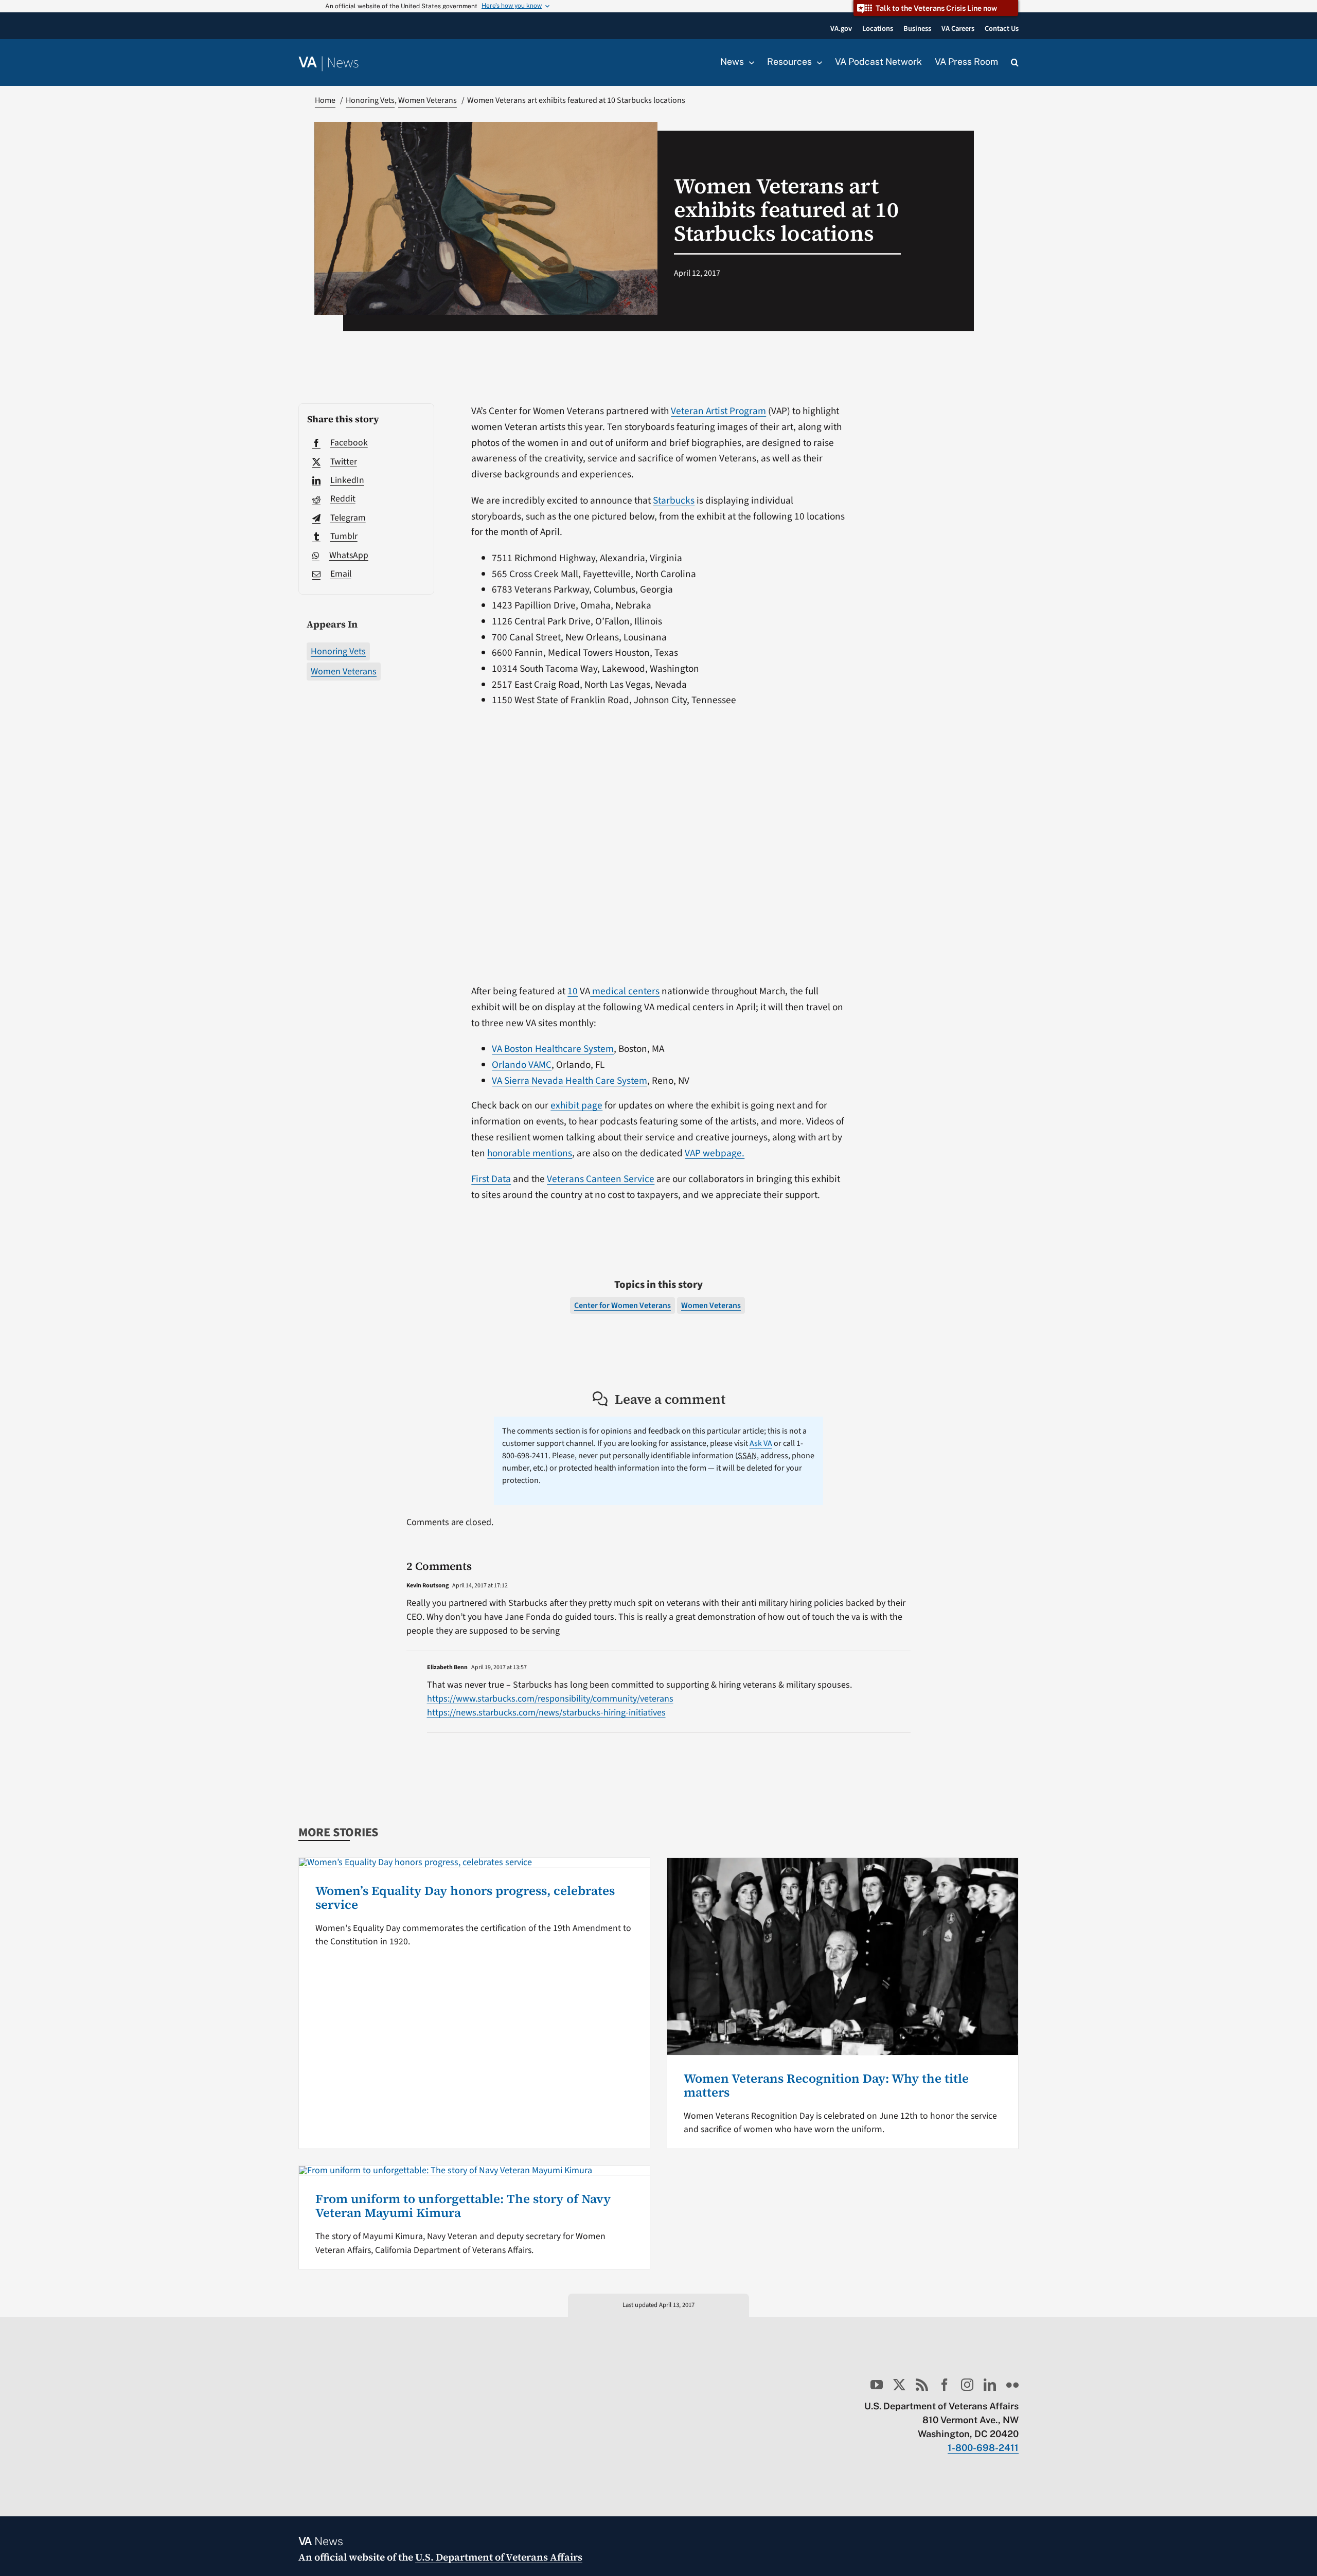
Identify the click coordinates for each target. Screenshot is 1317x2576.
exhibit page (576, 1105)
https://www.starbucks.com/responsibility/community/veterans (550, 1699)
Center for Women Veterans (622, 1305)
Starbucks (674, 500)
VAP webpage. (715, 1153)
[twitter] (899, 2385)
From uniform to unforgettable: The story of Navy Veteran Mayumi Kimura (463, 2205)
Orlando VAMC (522, 1065)
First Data (491, 1179)
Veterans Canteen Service (601, 1179)
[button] (1015, 63)
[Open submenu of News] (749, 62)
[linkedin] (990, 2385)
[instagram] (967, 2385)
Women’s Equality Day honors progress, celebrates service (465, 1897)
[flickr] (1012, 2385)
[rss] (922, 2385)
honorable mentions (530, 1153)
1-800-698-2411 (983, 2448)
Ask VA (761, 1443)
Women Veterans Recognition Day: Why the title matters (826, 2085)
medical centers (625, 991)
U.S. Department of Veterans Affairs (499, 2557)
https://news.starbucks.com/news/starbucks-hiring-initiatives (546, 1713)
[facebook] (945, 2385)
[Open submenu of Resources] (817, 62)
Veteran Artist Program (718, 411)
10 (573, 991)
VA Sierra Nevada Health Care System (569, 1081)
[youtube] (877, 2385)
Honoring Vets (338, 651)
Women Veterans (344, 672)
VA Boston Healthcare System (553, 1049)
